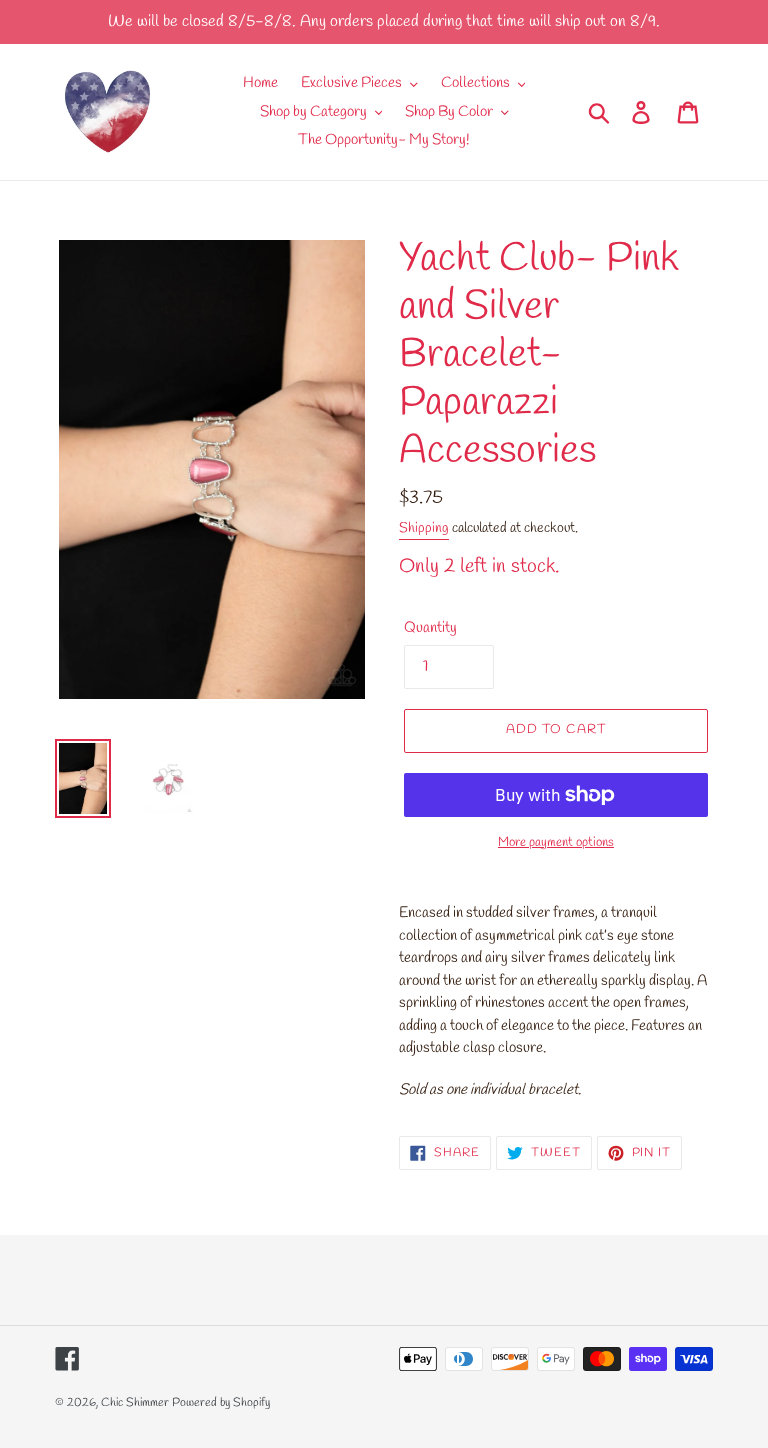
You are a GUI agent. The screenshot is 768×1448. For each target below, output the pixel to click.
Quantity (430, 628)
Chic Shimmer (135, 1403)
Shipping (424, 528)
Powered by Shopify (221, 1403)
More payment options (556, 842)
